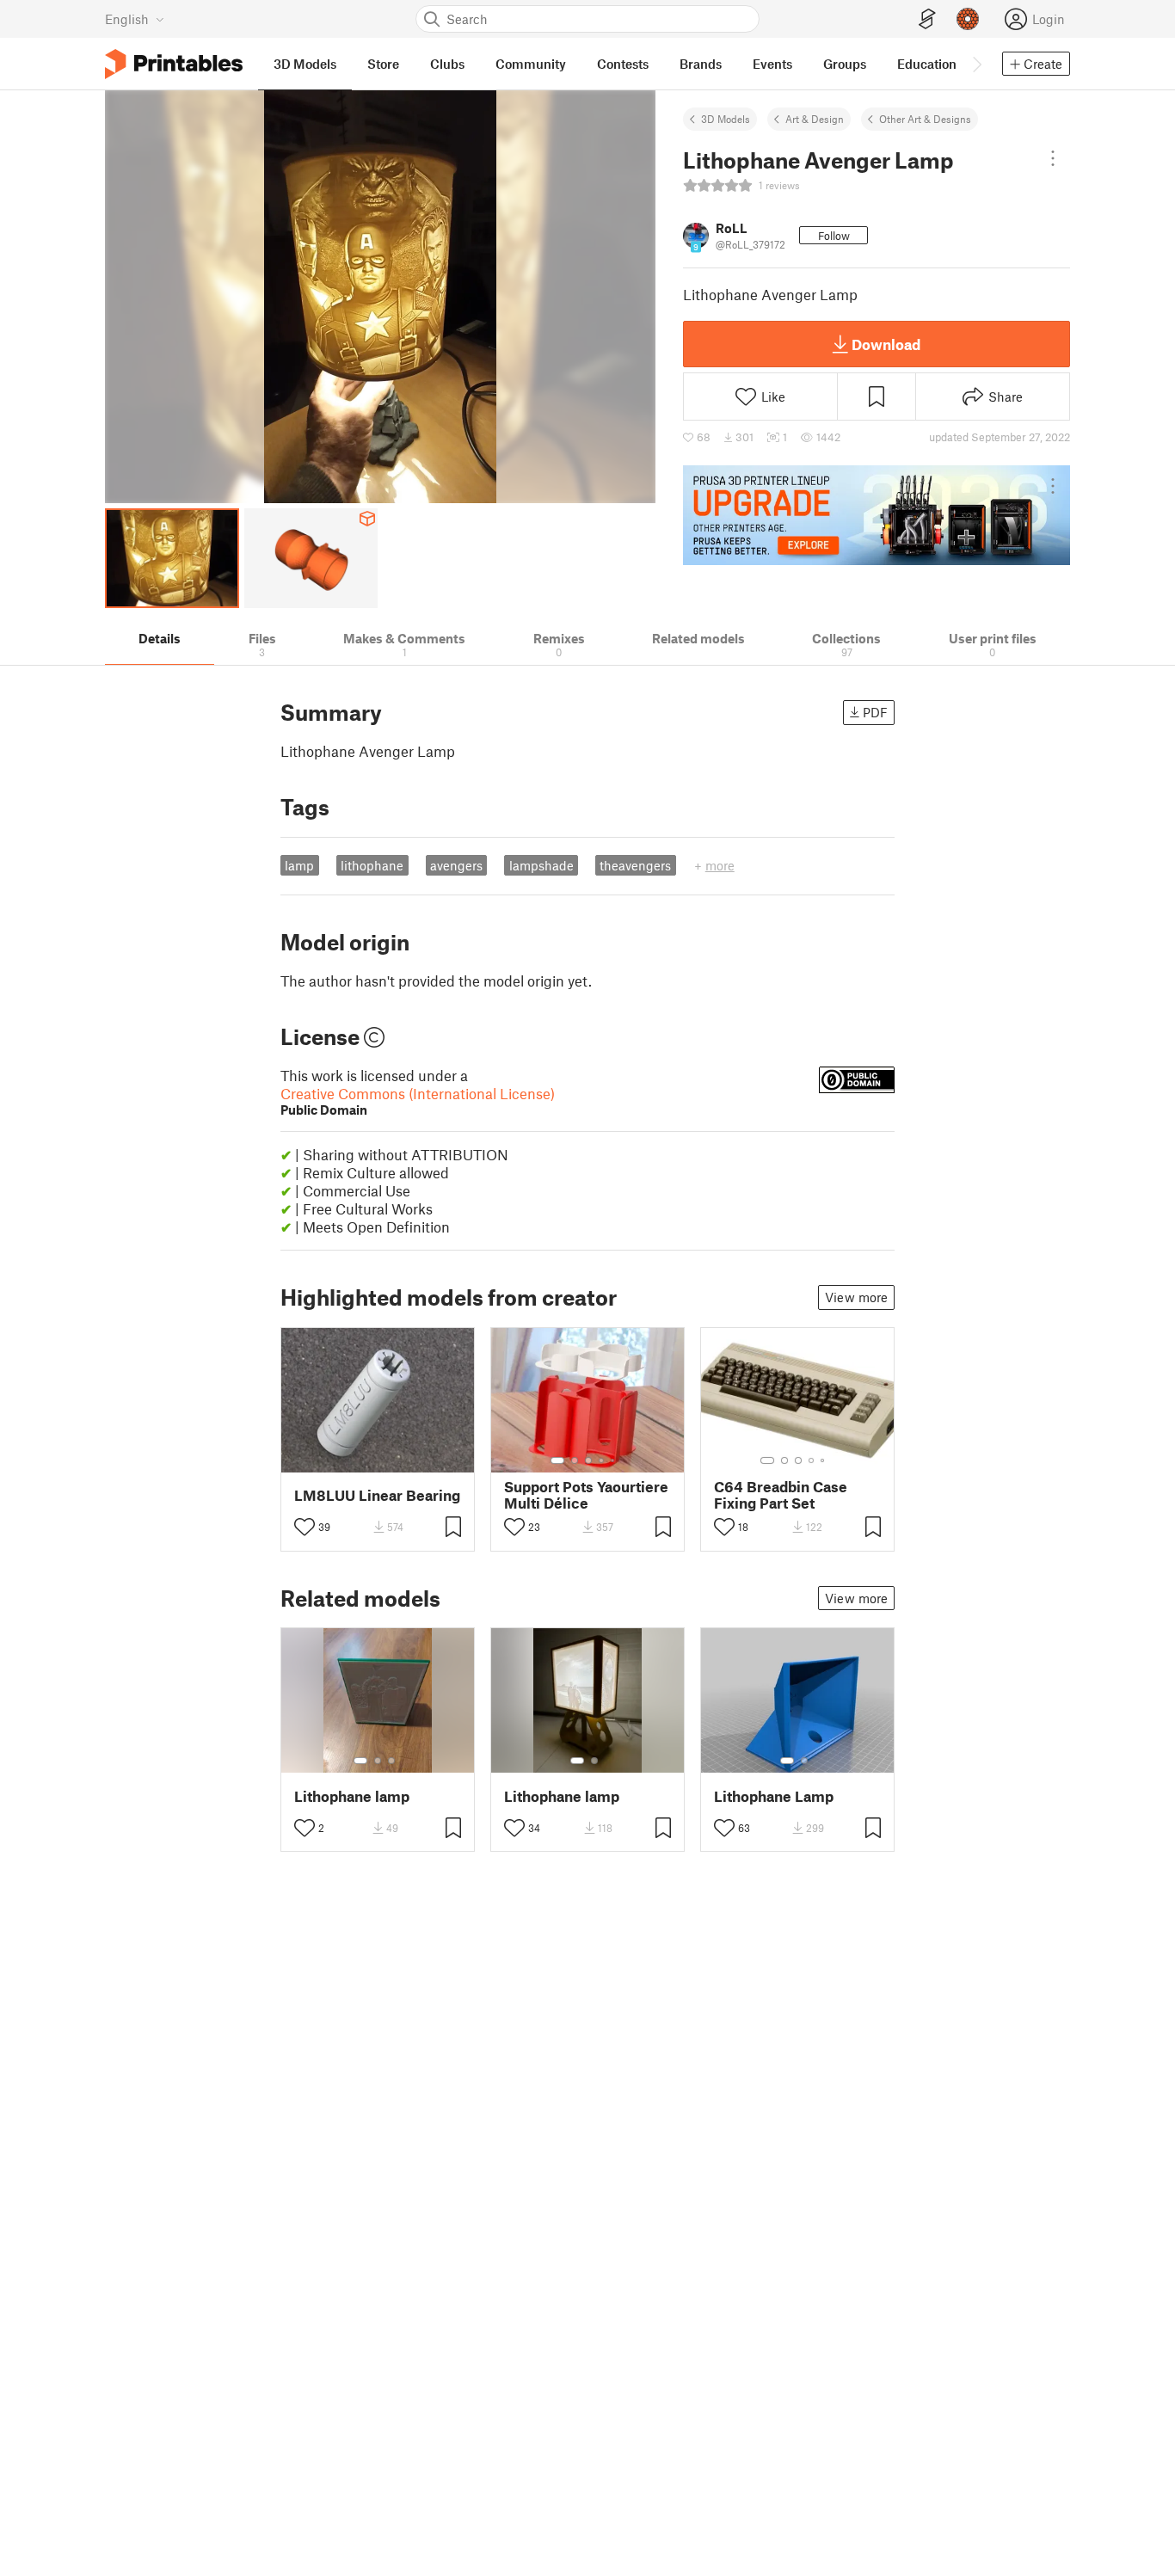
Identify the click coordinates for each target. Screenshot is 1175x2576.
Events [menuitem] (772, 64)
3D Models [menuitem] (305, 64)
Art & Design (815, 119)
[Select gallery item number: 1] (557, 1460)
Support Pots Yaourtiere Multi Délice (586, 1495)
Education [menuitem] (927, 64)
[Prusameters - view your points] (968, 19)
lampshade (541, 865)
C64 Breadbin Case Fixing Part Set (781, 1495)
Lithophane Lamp (774, 1796)
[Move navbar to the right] (976, 64)
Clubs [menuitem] (447, 64)
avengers (456, 865)
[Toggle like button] (305, 1527)
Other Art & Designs (925, 119)
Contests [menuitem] (623, 64)
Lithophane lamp (352, 1796)
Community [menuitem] (531, 64)
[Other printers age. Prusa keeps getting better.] (877, 515)
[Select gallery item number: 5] (614, 1460)
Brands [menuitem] (701, 64)
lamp (299, 865)
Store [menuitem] (383, 64)
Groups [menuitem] (845, 64)
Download (886, 344)
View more (856, 1297)
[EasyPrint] (927, 19)
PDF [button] (875, 712)
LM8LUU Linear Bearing (377, 1495)
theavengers (635, 865)
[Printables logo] (174, 64)
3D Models (726, 119)
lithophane (372, 865)
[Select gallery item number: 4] (602, 1460)
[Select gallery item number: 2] (575, 1460)
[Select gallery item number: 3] (588, 1460)
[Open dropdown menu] (1053, 158)
